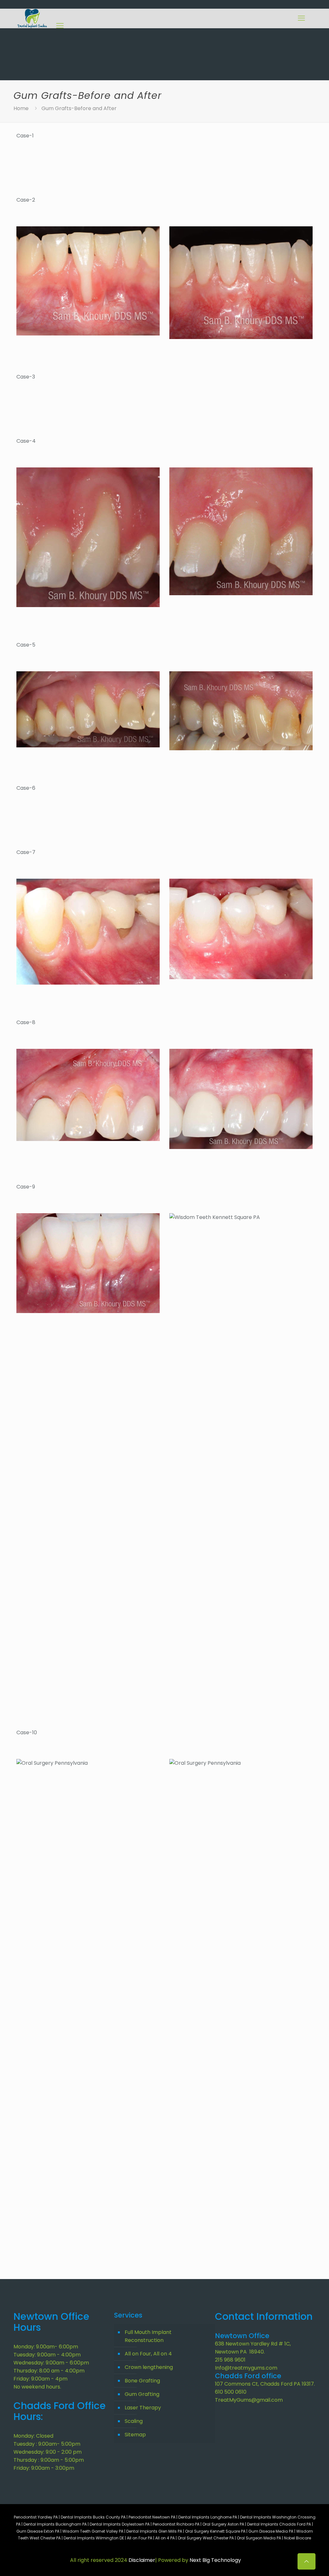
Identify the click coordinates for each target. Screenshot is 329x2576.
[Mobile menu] (301, 18)
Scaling (134, 2421)
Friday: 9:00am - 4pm (40, 2379)
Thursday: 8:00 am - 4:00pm (49, 2371)
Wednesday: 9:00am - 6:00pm (51, 2363)
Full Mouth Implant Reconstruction (148, 2336)
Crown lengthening (149, 2367)
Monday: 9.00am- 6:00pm (46, 2347)
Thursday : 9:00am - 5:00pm (49, 2460)
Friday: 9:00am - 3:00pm (44, 2468)
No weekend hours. (37, 2387)
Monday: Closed (33, 2436)
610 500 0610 (231, 2392)
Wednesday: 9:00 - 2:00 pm (48, 2452)
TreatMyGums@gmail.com (249, 2400)
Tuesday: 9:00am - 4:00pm (47, 2355)
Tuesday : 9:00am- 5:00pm (47, 2444)
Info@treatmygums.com (246, 2368)
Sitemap (135, 2435)
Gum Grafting (142, 2394)
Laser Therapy (143, 2408)
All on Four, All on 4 (148, 2354)
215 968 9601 (230, 2360)
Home (21, 108)
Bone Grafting (142, 2381)
